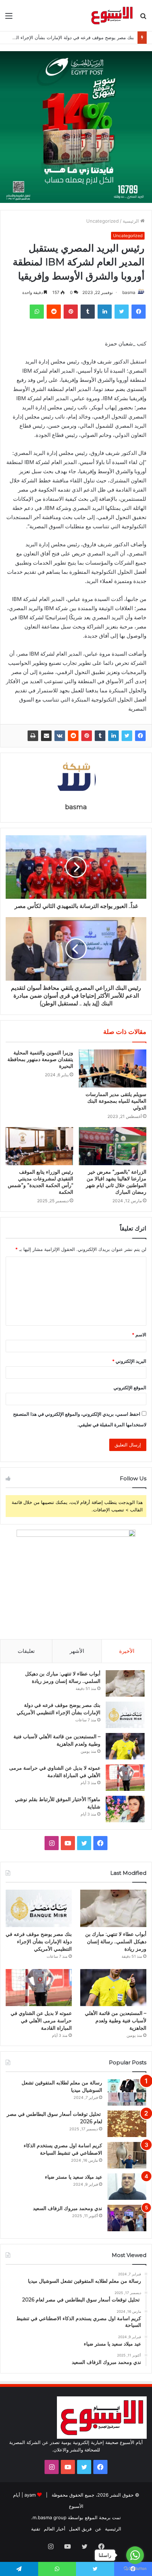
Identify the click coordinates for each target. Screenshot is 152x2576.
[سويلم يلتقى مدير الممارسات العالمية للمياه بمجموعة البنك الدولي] (113, 1069)
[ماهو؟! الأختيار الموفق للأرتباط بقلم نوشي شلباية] (125, 1809)
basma (129, 292)
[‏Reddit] (73, 736)
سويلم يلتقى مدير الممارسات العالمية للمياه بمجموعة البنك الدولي (116, 1101)
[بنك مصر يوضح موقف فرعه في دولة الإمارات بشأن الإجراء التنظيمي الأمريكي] (125, 1715)
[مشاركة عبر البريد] (46, 736)
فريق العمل (80, 2529)
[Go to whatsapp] (135, 2555)
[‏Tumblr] (100, 736)
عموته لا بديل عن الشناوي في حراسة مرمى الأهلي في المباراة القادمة (41, 2021)
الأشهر (77, 1651)
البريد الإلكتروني (129, 1361)
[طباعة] (33, 736)
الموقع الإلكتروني (130, 1388)
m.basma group (49, 2517)
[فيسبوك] (140, 736)
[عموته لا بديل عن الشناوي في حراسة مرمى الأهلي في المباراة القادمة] (125, 1778)
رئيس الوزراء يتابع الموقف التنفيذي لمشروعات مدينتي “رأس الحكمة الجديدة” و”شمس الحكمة (40, 1182)
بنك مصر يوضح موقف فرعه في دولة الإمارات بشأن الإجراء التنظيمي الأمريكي (39, 1942)
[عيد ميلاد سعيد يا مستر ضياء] (127, 2187)
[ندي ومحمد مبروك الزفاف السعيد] (127, 2218)
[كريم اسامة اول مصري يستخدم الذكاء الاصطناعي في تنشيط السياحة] (127, 2155)
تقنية (36, 2529)
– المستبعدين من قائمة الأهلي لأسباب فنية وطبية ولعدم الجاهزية (116, 2021)
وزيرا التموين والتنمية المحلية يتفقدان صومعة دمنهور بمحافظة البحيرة (40, 1059)
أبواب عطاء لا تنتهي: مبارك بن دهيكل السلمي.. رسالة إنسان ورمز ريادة (116, 1942)
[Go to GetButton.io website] (135, 2569)
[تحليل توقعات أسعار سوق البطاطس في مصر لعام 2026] (127, 2124)
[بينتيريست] (87, 736)
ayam (30, 2495)
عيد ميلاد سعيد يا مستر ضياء (74, 2177)
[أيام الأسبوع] (112, 16)
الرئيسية (131, 221)
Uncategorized (103, 221)
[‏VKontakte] (60, 736)
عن (98, 2529)
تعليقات (26, 1651)
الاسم (139, 1335)
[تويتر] (127, 736)
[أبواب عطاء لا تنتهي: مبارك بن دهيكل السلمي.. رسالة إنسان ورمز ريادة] (125, 1683)
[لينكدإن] (113, 736)
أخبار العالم (55, 2529)
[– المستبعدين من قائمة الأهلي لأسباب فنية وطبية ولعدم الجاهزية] (125, 1746)
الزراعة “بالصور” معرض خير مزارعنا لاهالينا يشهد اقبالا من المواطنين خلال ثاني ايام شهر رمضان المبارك (116, 1182)
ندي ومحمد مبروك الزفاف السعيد (68, 2208)
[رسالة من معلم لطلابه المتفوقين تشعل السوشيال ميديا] (127, 2092)
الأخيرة (127, 1651)
